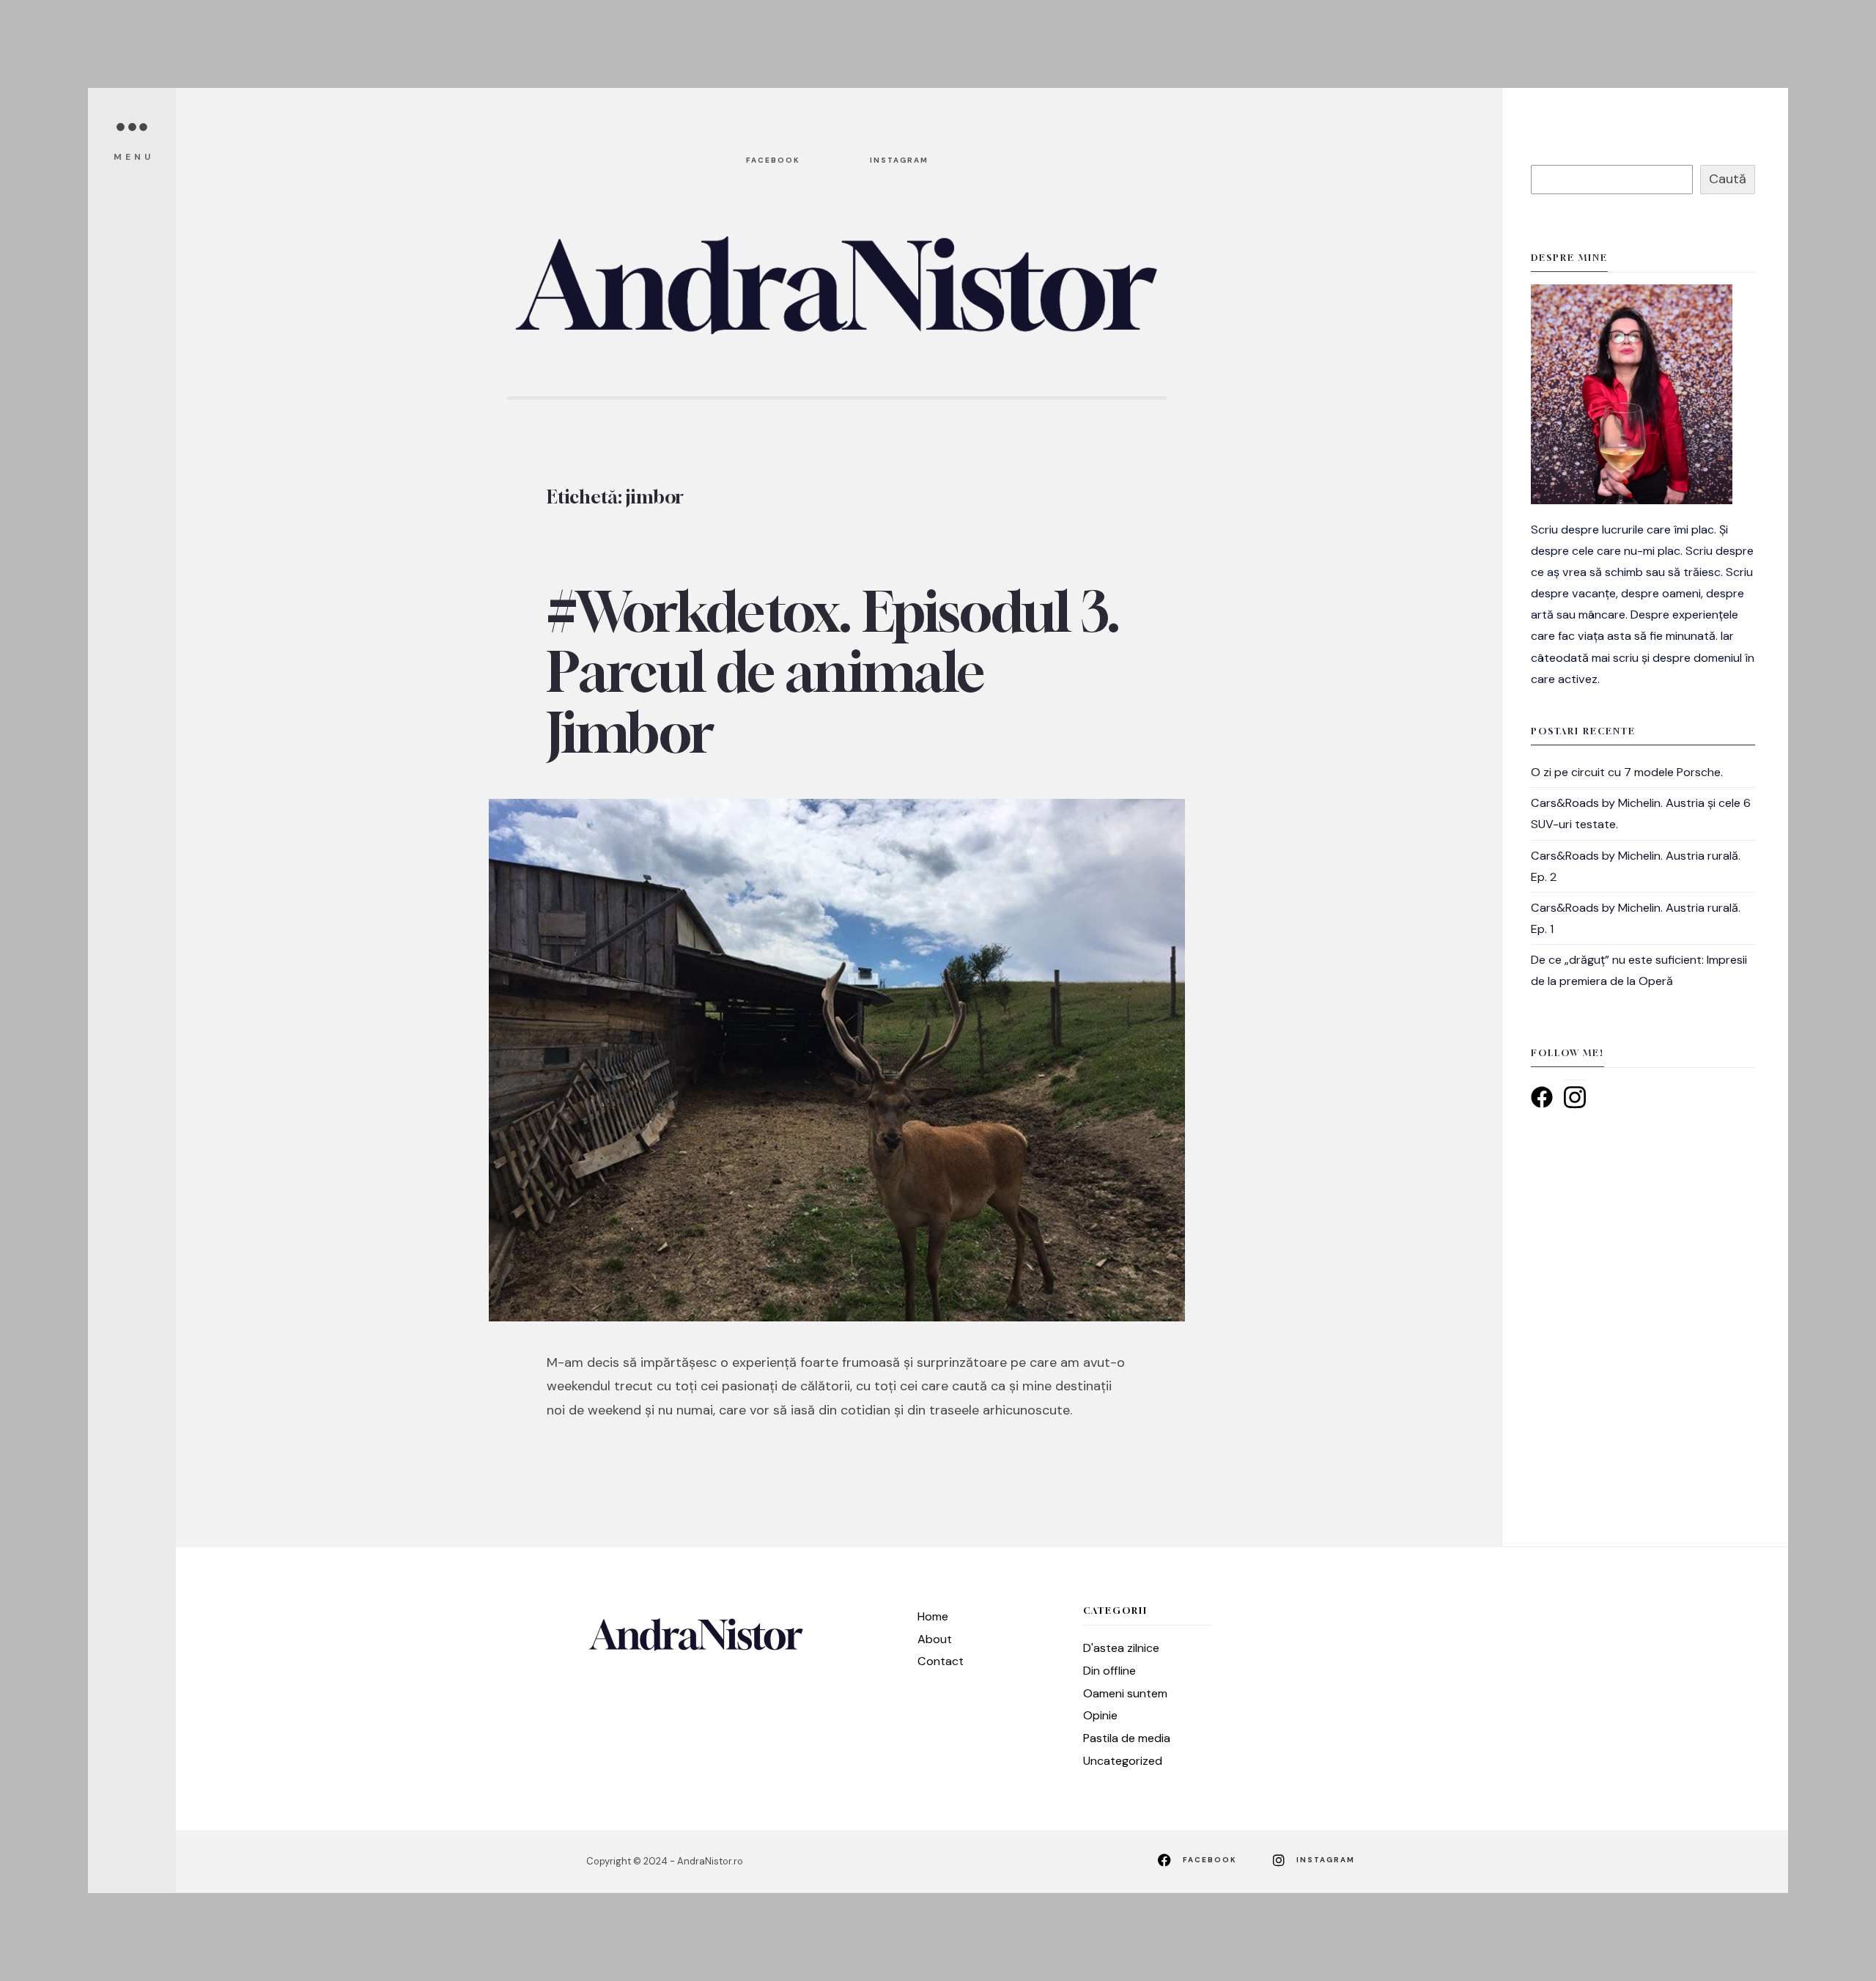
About (935, 1639)
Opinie (1100, 1715)
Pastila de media (1127, 1738)
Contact (941, 1661)
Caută (1728, 179)
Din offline (1109, 1671)
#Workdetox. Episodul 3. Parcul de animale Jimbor (833, 672)
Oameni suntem (1125, 1693)
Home (933, 1616)
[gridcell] (1643, 604)
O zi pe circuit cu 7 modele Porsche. (1627, 772)
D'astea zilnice (1121, 1648)
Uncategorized (1123, 1761)
